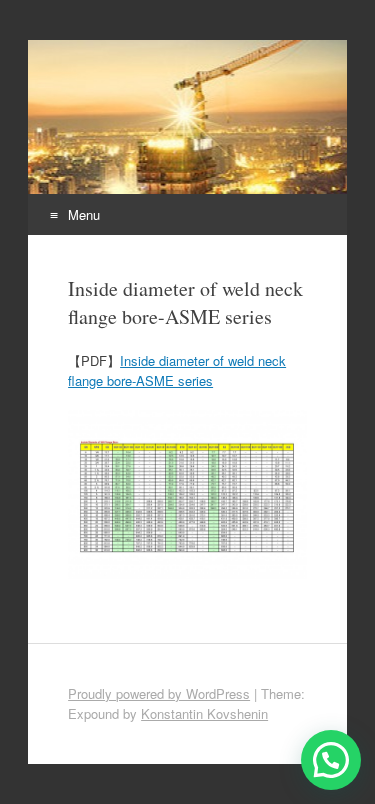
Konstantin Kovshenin (204, 713)
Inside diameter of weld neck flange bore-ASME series (177, 370)
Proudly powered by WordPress (159, 693)
